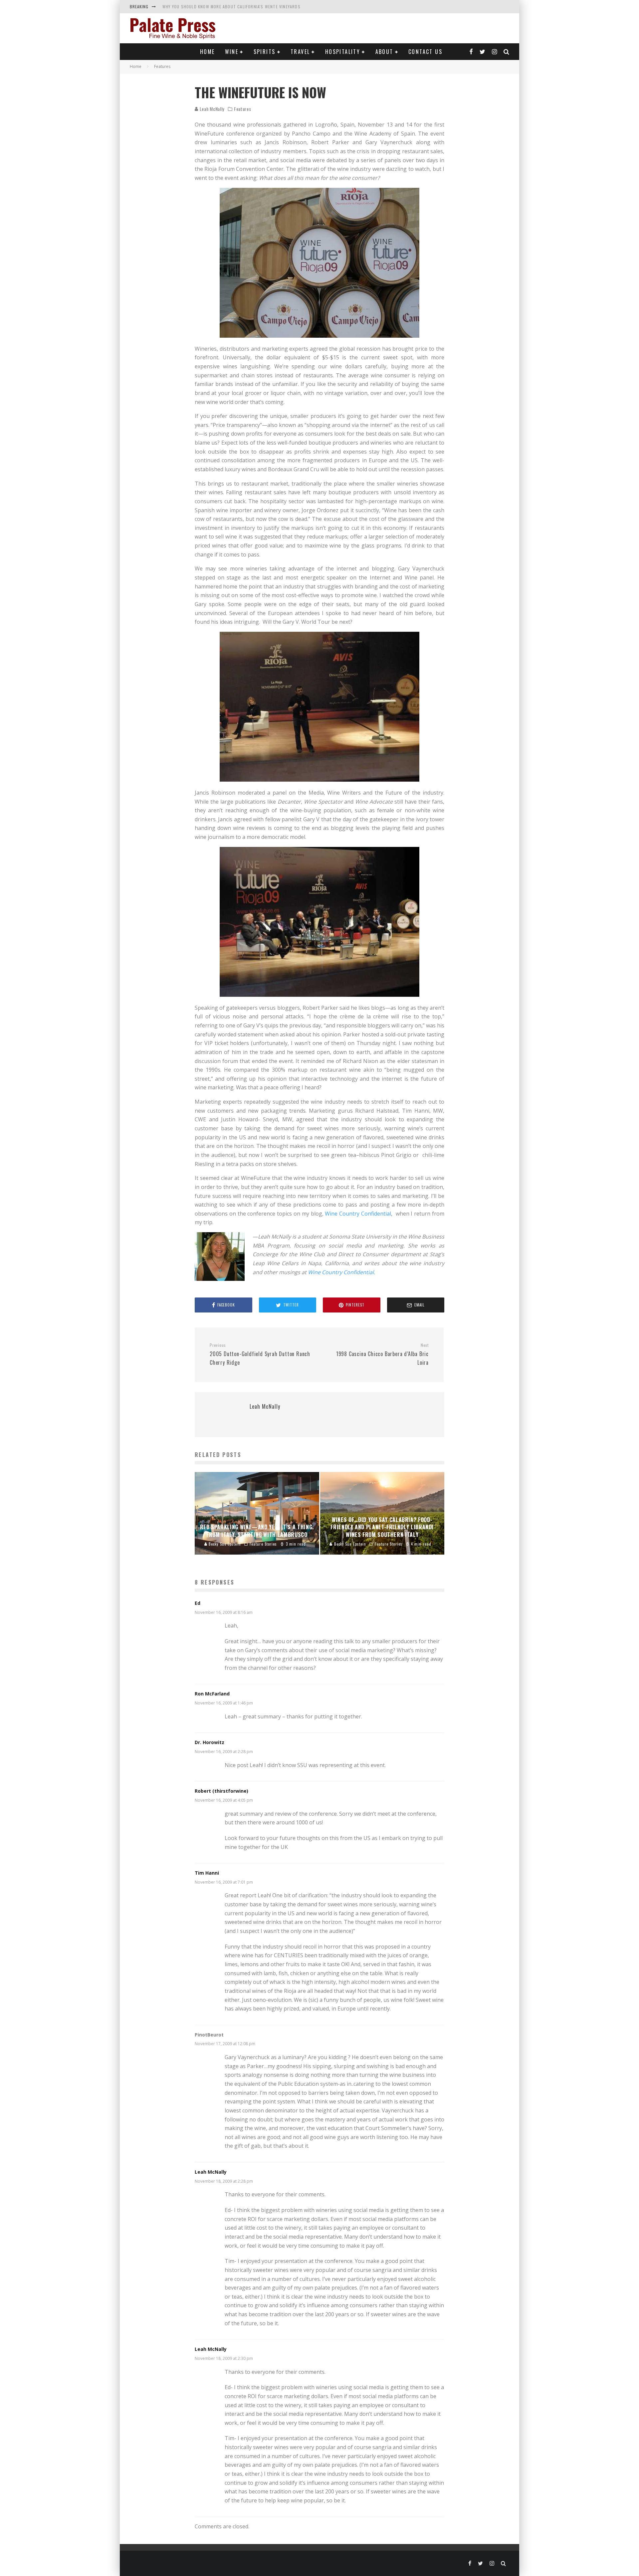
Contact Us (425, 52)
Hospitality (343, 52)
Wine (232, 52)
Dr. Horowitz (210, 1742)
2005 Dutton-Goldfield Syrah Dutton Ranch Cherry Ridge (260, 1354)
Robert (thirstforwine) (221, 1791)
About (384, 52)
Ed (198, 1603)
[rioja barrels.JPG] (319, 263)
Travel (300, 52)
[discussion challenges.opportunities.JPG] (319, 922)
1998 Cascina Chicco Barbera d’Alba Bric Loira (382, 1354)
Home (208, 52)
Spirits (265, 52)
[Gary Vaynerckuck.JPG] (319, 707)
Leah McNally (211, 109)
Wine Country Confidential (358, 1214)
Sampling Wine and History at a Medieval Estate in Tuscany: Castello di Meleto (249, 6)
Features (243, 109)
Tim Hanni (207, 1873)
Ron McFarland (212, 1694)
